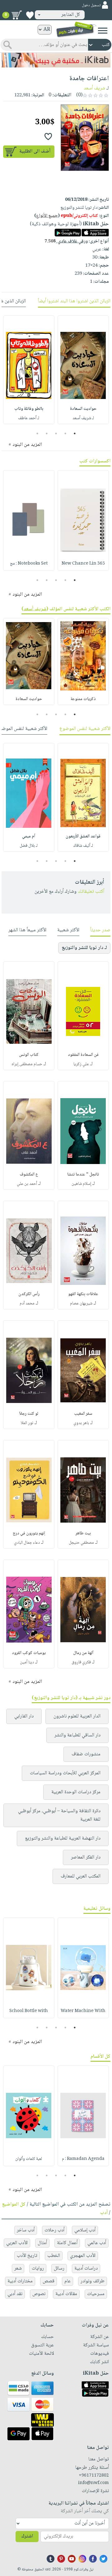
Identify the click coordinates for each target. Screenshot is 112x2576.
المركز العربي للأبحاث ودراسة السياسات (65, 1773)
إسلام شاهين (81, 1184)
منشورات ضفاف (86, 1754)
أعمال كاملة (67, 2243)
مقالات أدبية (66, 2294)
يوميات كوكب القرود (29, 1653)
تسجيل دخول (91, 5)
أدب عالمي (97, 2243)
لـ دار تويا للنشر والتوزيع (84, 948)
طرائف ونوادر (93, 2281)
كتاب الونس (29, 1055)
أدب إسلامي (85, 2230)
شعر (18, 2269)
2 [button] (65, 433)
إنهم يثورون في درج (29, 1533)
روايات (38, 2269)
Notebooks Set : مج (29, 564)
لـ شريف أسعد (83, 418)
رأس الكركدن (29, 1294)
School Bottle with (29, 2011)
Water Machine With (83, 2011)
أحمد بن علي (27, 1184)
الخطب (54, 2256)
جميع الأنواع (47, 216)
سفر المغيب (83, 1414)
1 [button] (75, 433)
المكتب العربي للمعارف (81, 1876)
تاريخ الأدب (27, 2256)
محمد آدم (27, 1304)
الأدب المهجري (83, 2256)
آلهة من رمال (83, 1653)
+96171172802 (94, 2476)
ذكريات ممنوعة (83, 699)
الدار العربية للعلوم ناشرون (77, 1716)
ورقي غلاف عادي (66, 241)
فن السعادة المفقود (83, 1055)
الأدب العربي (17, 2243)
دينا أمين (27, 1662)
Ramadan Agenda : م (83, 2159)
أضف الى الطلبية (35, 151)
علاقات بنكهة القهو (83, 1294)
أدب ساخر (26, 2230)
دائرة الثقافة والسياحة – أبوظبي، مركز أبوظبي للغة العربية (59, 1815)
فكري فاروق (81, 1662)
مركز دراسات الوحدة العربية (76, 1792)
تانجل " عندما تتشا (83, 1175)
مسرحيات (96, 2294)
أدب (104, 2213)
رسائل (59, 2269)
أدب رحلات (54, 2230)
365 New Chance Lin (83, 564)
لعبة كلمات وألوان (29, 2159)
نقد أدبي (15, 2294)
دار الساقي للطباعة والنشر (77, 1735)
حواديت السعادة (83, 409)
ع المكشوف (29, 1175)
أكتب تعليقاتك (91, 892)
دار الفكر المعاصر (86, 1857)
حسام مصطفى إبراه (27, 1064)
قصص (49, 2281)
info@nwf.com (93, 2483)
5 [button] (37, 433)
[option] (83, 370)
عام (68, 2281)
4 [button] (47, 433)
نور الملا (27, 1423)
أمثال (42, 2243)
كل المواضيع (14, 2205)
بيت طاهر (83, 1533)
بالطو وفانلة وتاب (29, 409)
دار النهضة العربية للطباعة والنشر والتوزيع (63, 1838)
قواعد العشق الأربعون (83, 837)
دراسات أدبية (86, 2269)
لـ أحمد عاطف (29, 418)
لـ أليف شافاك (83, 846)
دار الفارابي (24, 1716)
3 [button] (56, 433)
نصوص (39, 2294)
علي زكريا (81, 1064)
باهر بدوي (81, 1423)
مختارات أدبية (20, 2281)
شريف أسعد (94, 88)
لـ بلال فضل (29, 846)
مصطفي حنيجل (81, 1543)
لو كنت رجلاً (29, 1414)
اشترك (27, 2536)
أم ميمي (29, 837)
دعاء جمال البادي (27, 1543)
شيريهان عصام (81, 1304)
